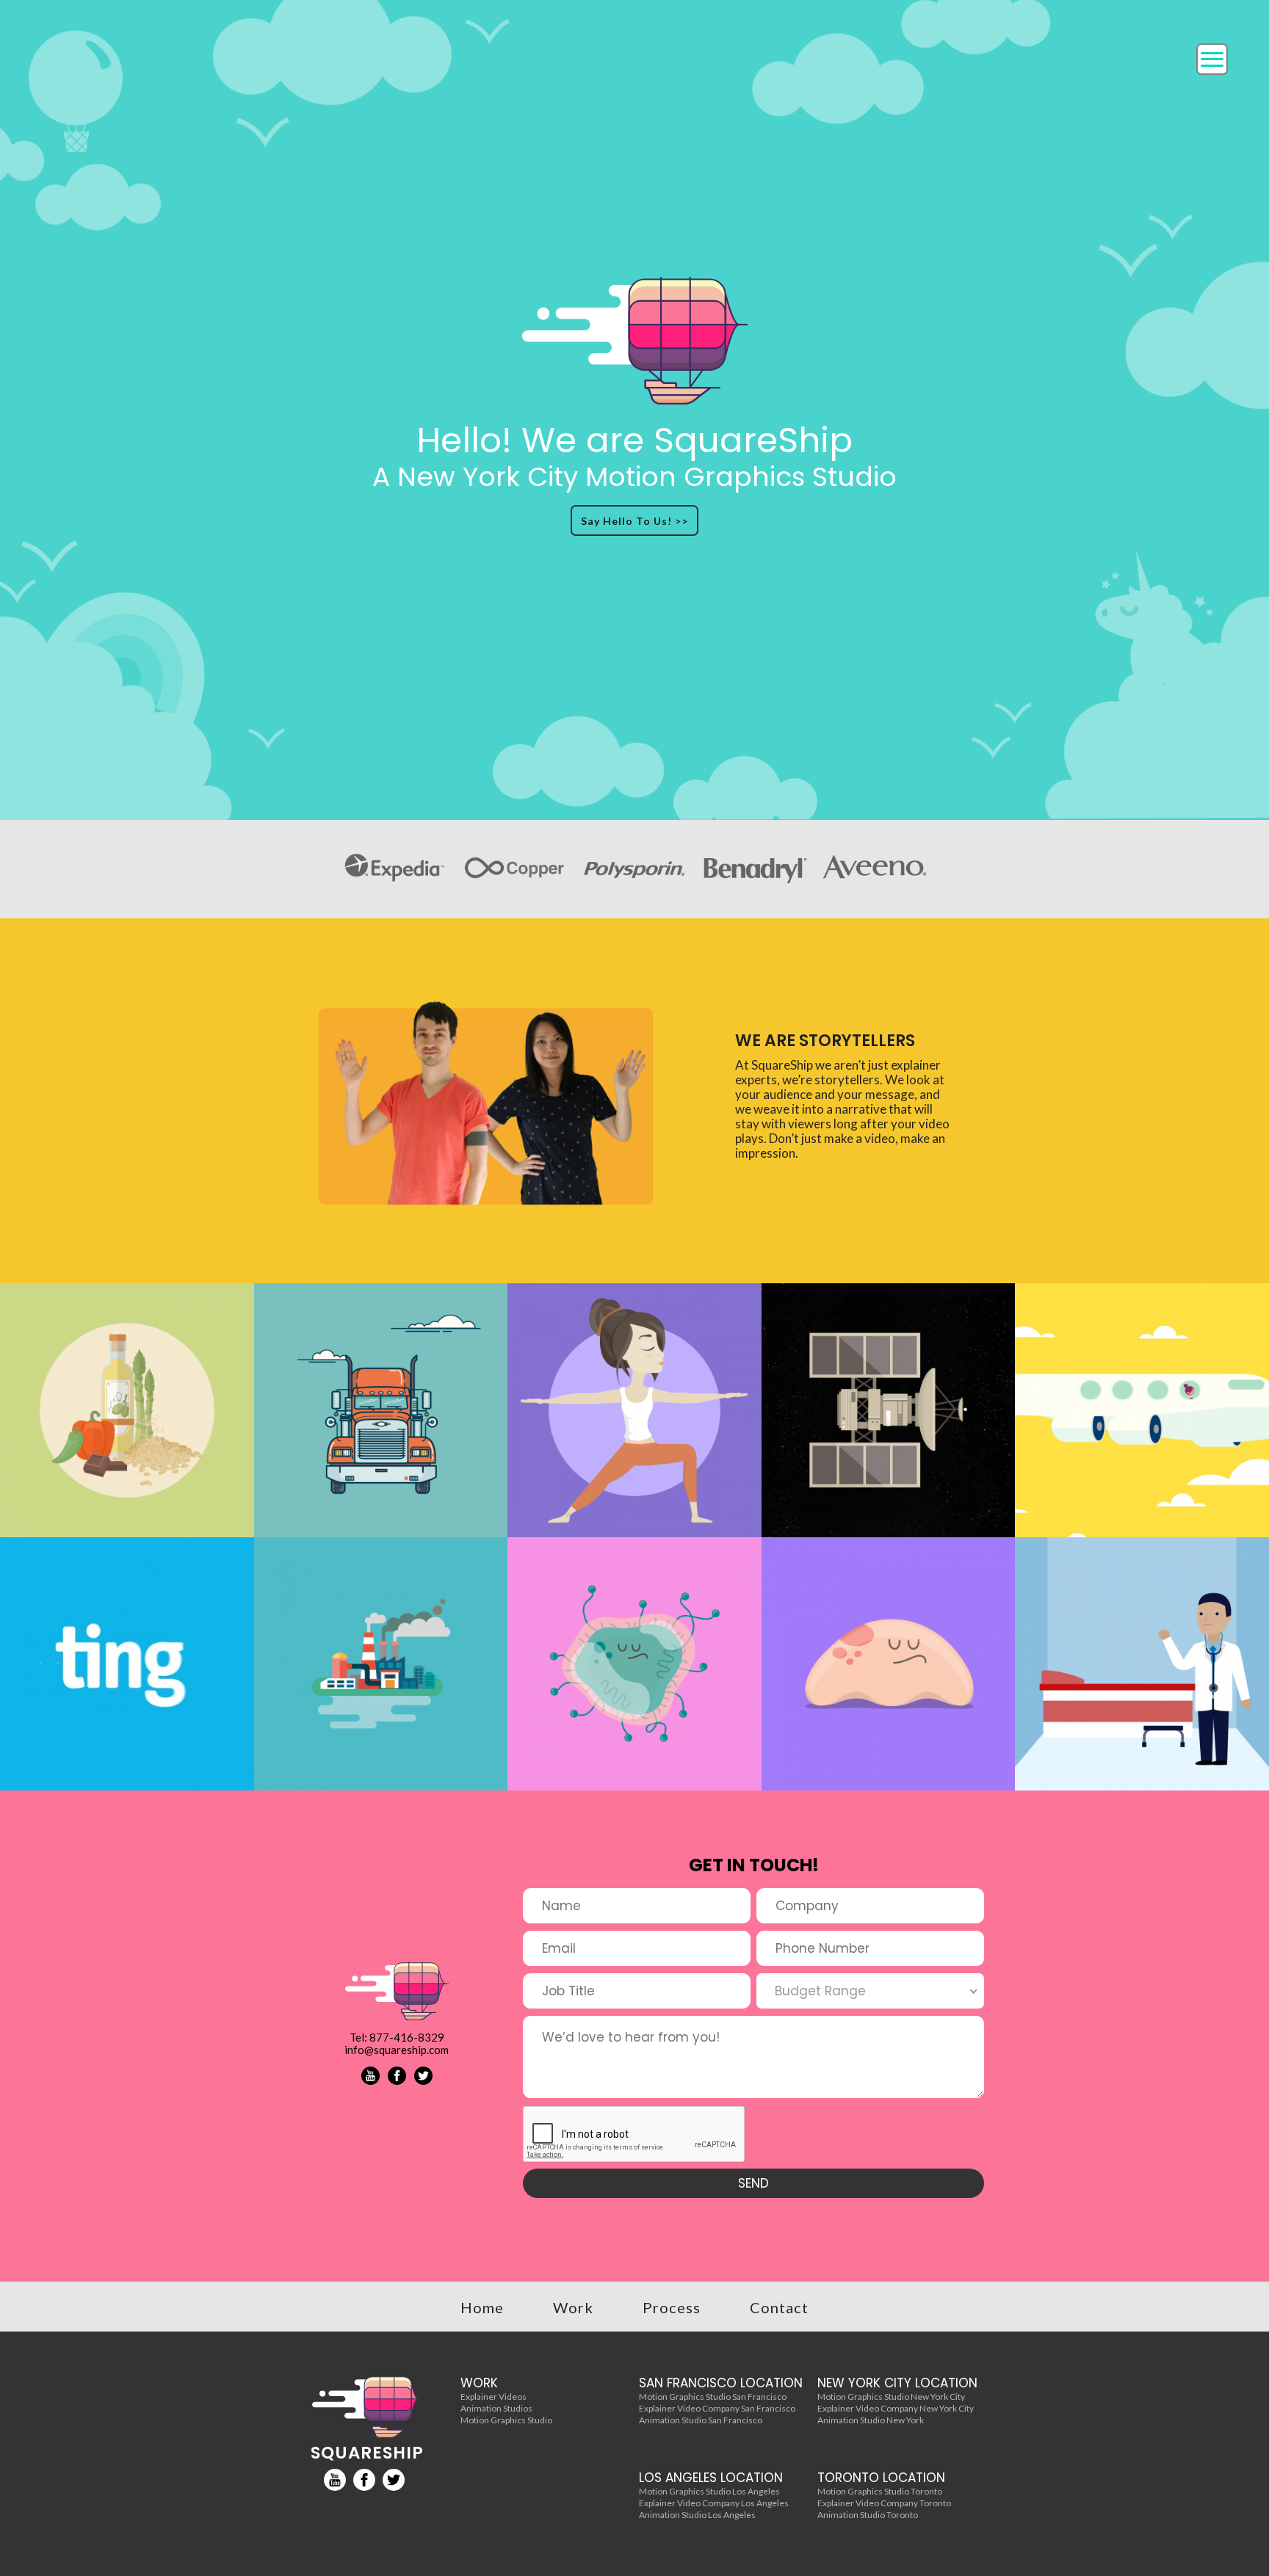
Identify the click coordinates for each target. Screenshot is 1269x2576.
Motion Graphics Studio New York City (891, 2397)
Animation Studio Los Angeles (697, 2515)
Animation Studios (496, 2408)
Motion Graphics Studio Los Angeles (709, 2491)
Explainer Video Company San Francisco (717, 2408)
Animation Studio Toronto (868, 2515)
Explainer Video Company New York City (896, 2408)
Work (573, 2307)
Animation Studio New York (871, 2420)
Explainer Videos (493, 2397)
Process (672, 2307)
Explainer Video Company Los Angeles (714, 2503)
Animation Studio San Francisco (701, 2420)
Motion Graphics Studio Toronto (880, 2491)
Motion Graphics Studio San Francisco (713, 2397)
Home (482, 2307)
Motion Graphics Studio (506, 2420)
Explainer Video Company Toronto (884, 2503)
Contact (779, 2307)
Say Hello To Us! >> (634, 521)
